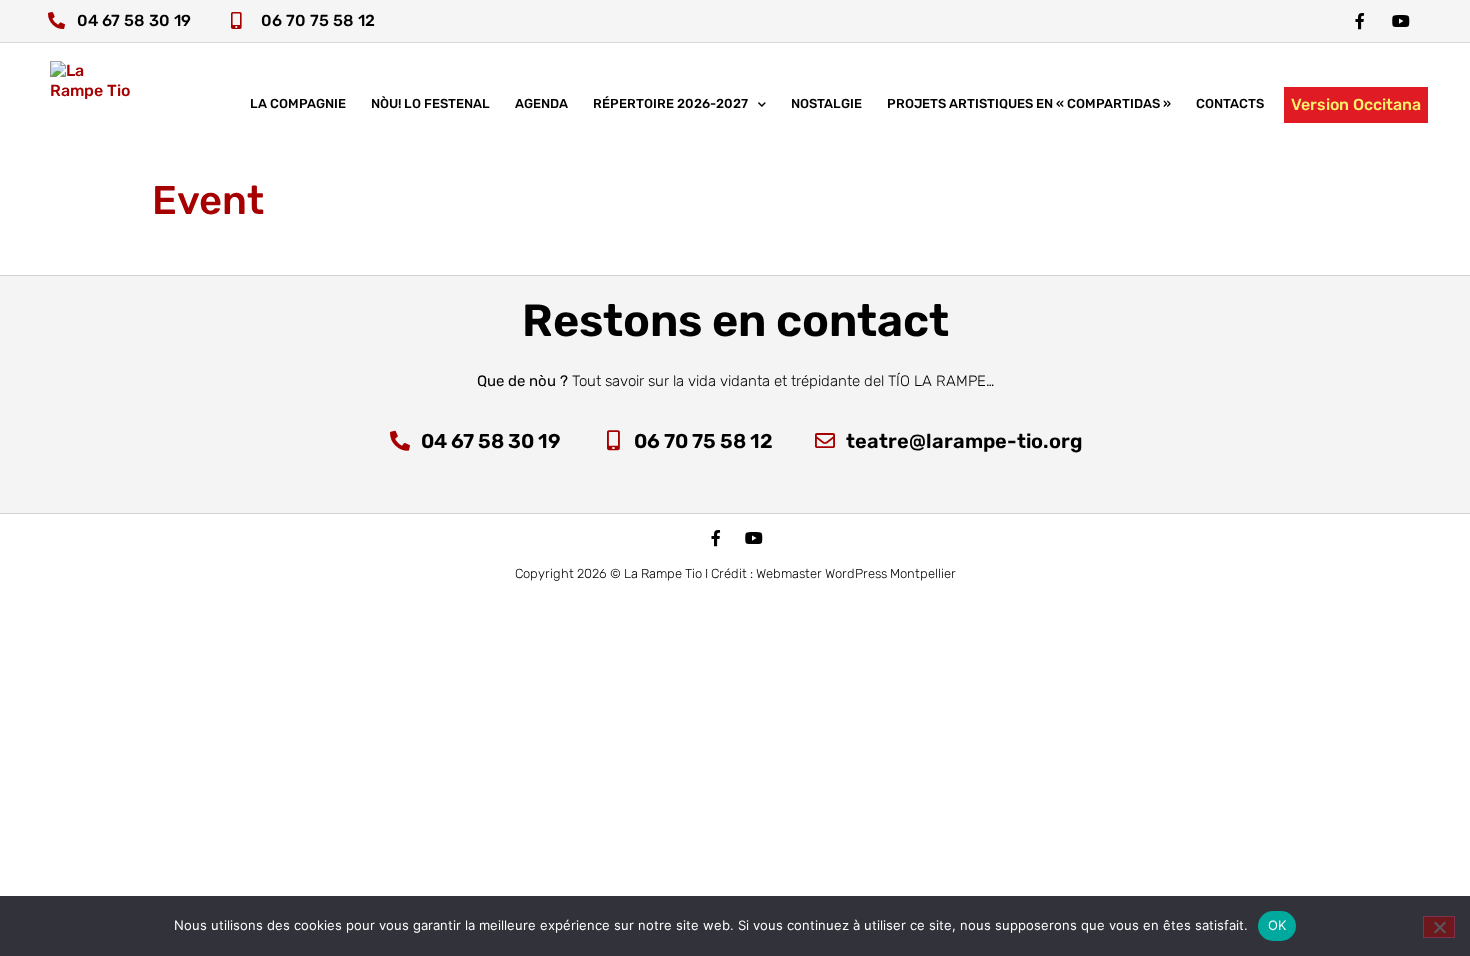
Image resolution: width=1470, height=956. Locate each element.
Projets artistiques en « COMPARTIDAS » (1029, 103)
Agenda (541, 103)
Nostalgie (826, 103)
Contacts (1230, 103)
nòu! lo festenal (430, 103)
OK (1277, 925)
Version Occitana (1356, 104)
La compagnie (298, 103)
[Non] (1439, 927)
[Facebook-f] (1360, 21)
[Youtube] (754, 538)
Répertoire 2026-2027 (670, 103)
